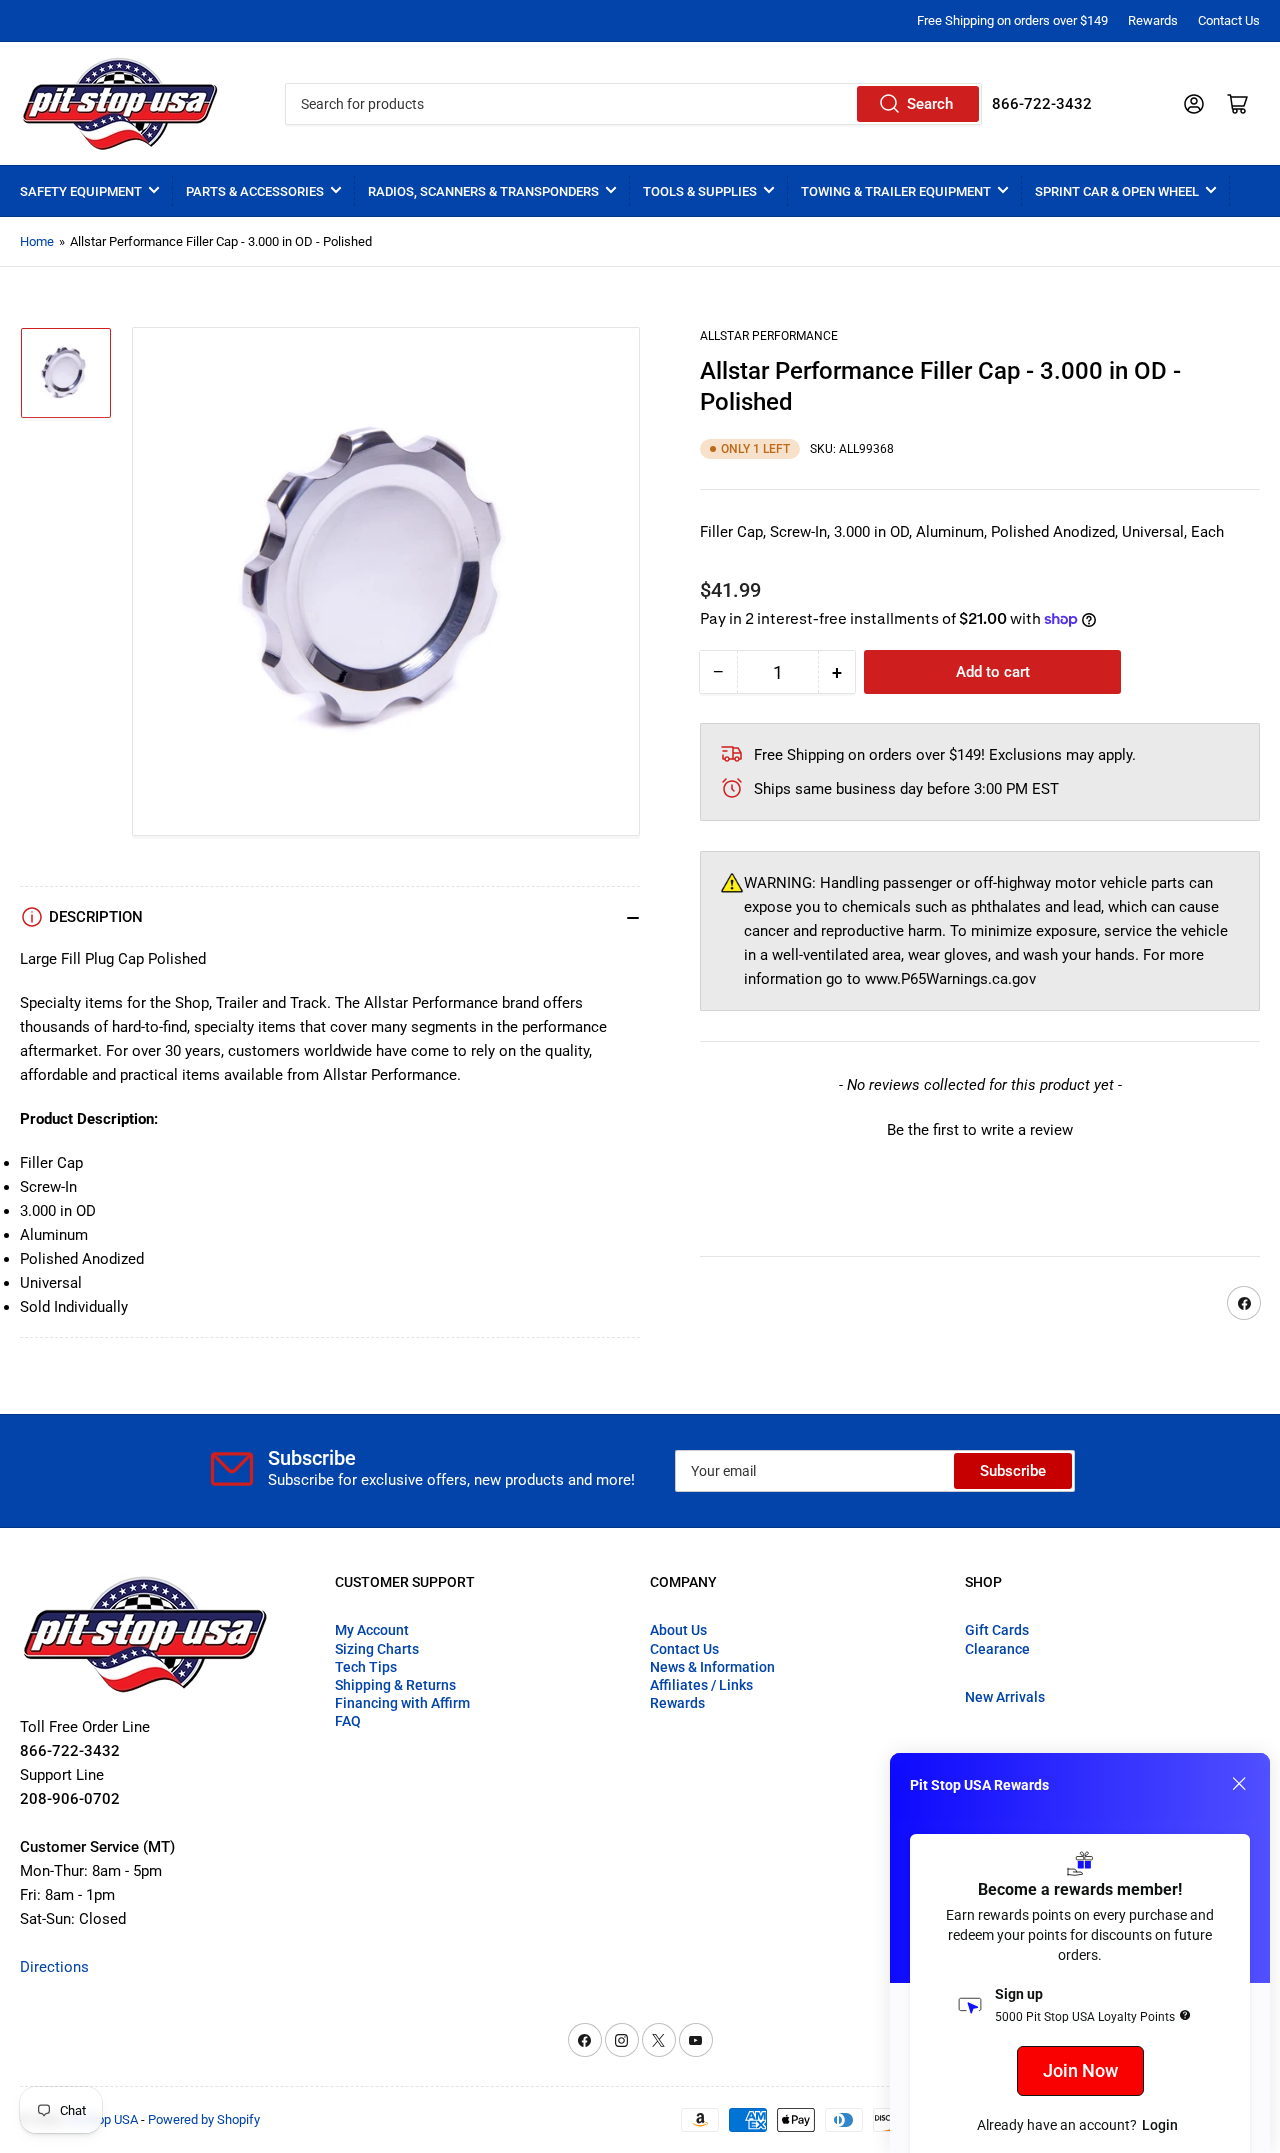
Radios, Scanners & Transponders (483, 191)
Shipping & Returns (395, 1685)
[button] (980, 1128)
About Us (678, 1630)
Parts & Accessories (255, 191)
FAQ (348, 1721)
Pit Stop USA (102, 2119)
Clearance (997, 1649)
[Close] (1239, 1784)
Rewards (1153, 20)
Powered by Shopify (204, 2119)
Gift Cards (997, 1630)
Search (930, 104)
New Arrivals (1005, 1697)
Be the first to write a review (980, 1130)
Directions (54, 1967)
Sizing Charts (377, 1649)
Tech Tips (366, 1667)
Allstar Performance (769, 336)
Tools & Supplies (700, 191)
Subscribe (1013, 1471)
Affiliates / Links (701, 1685)
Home (37, 241)
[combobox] (633, 104)
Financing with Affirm (402, 1703)
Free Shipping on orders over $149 (1012, 20)
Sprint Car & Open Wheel (1117, 191)
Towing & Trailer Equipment (896, 191)
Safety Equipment (81, 191)
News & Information (712, 1667)
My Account (372, 1630)
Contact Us (1229, 20)
